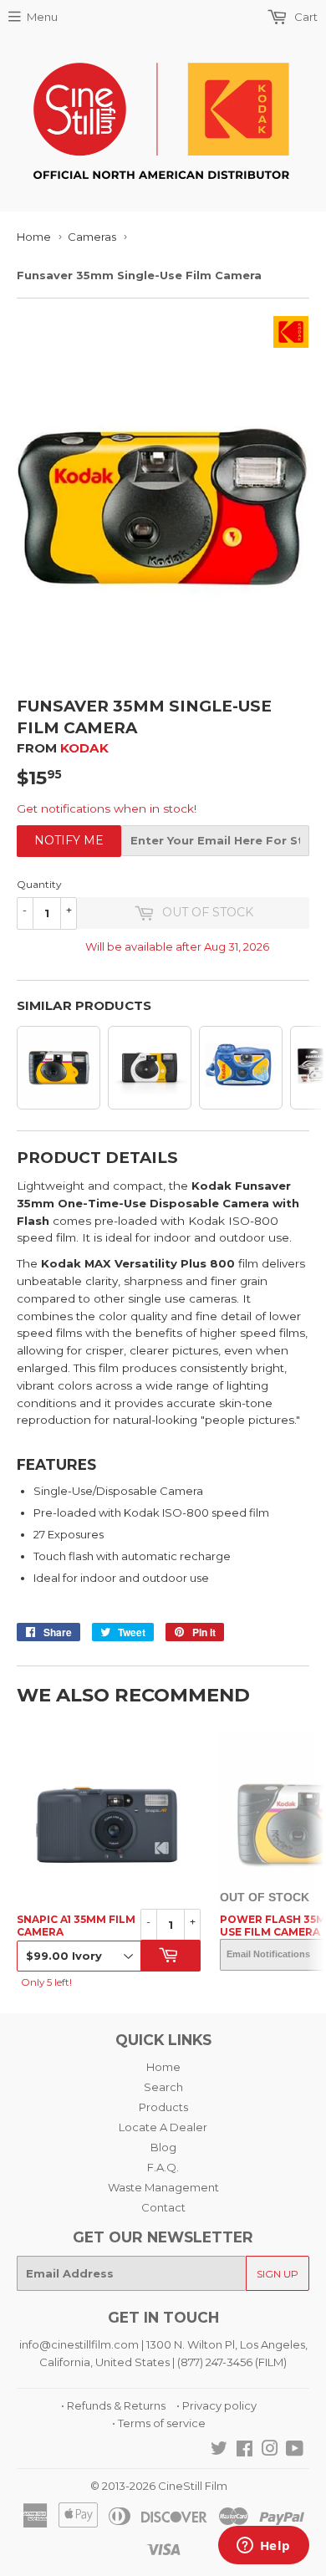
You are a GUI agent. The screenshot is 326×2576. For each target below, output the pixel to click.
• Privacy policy (216, 2405)
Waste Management (163, 2187)
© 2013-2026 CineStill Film (159, 2486)
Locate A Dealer (163, 2127)
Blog (163, 2147)
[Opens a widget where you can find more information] (263, 2547)
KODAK (84, 748)
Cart (305, 17)
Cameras (92, 237)
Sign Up (278, 2274)
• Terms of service (159, 2423)
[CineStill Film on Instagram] (270, 2451)
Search (163, 2087)
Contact (163, 2207)
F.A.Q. (163, 2167)
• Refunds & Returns (113, 2405)
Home (34, 237)
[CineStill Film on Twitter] (219, 2451)
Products (163, 2107)
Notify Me (69, 840)
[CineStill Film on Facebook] (244, 2451)
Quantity (39, 884)
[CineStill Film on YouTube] (295, 2451)
